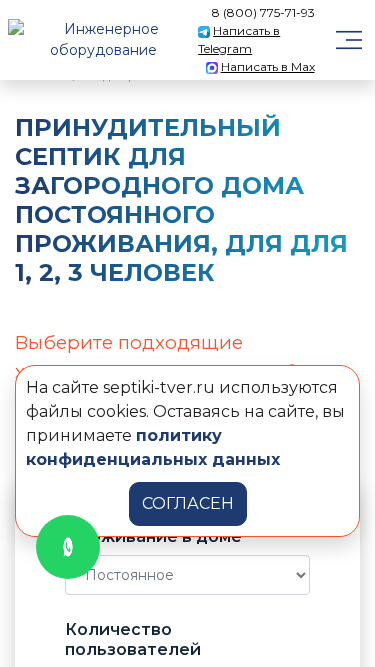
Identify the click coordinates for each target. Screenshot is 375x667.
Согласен (188, 503)
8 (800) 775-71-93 (263, 12)
